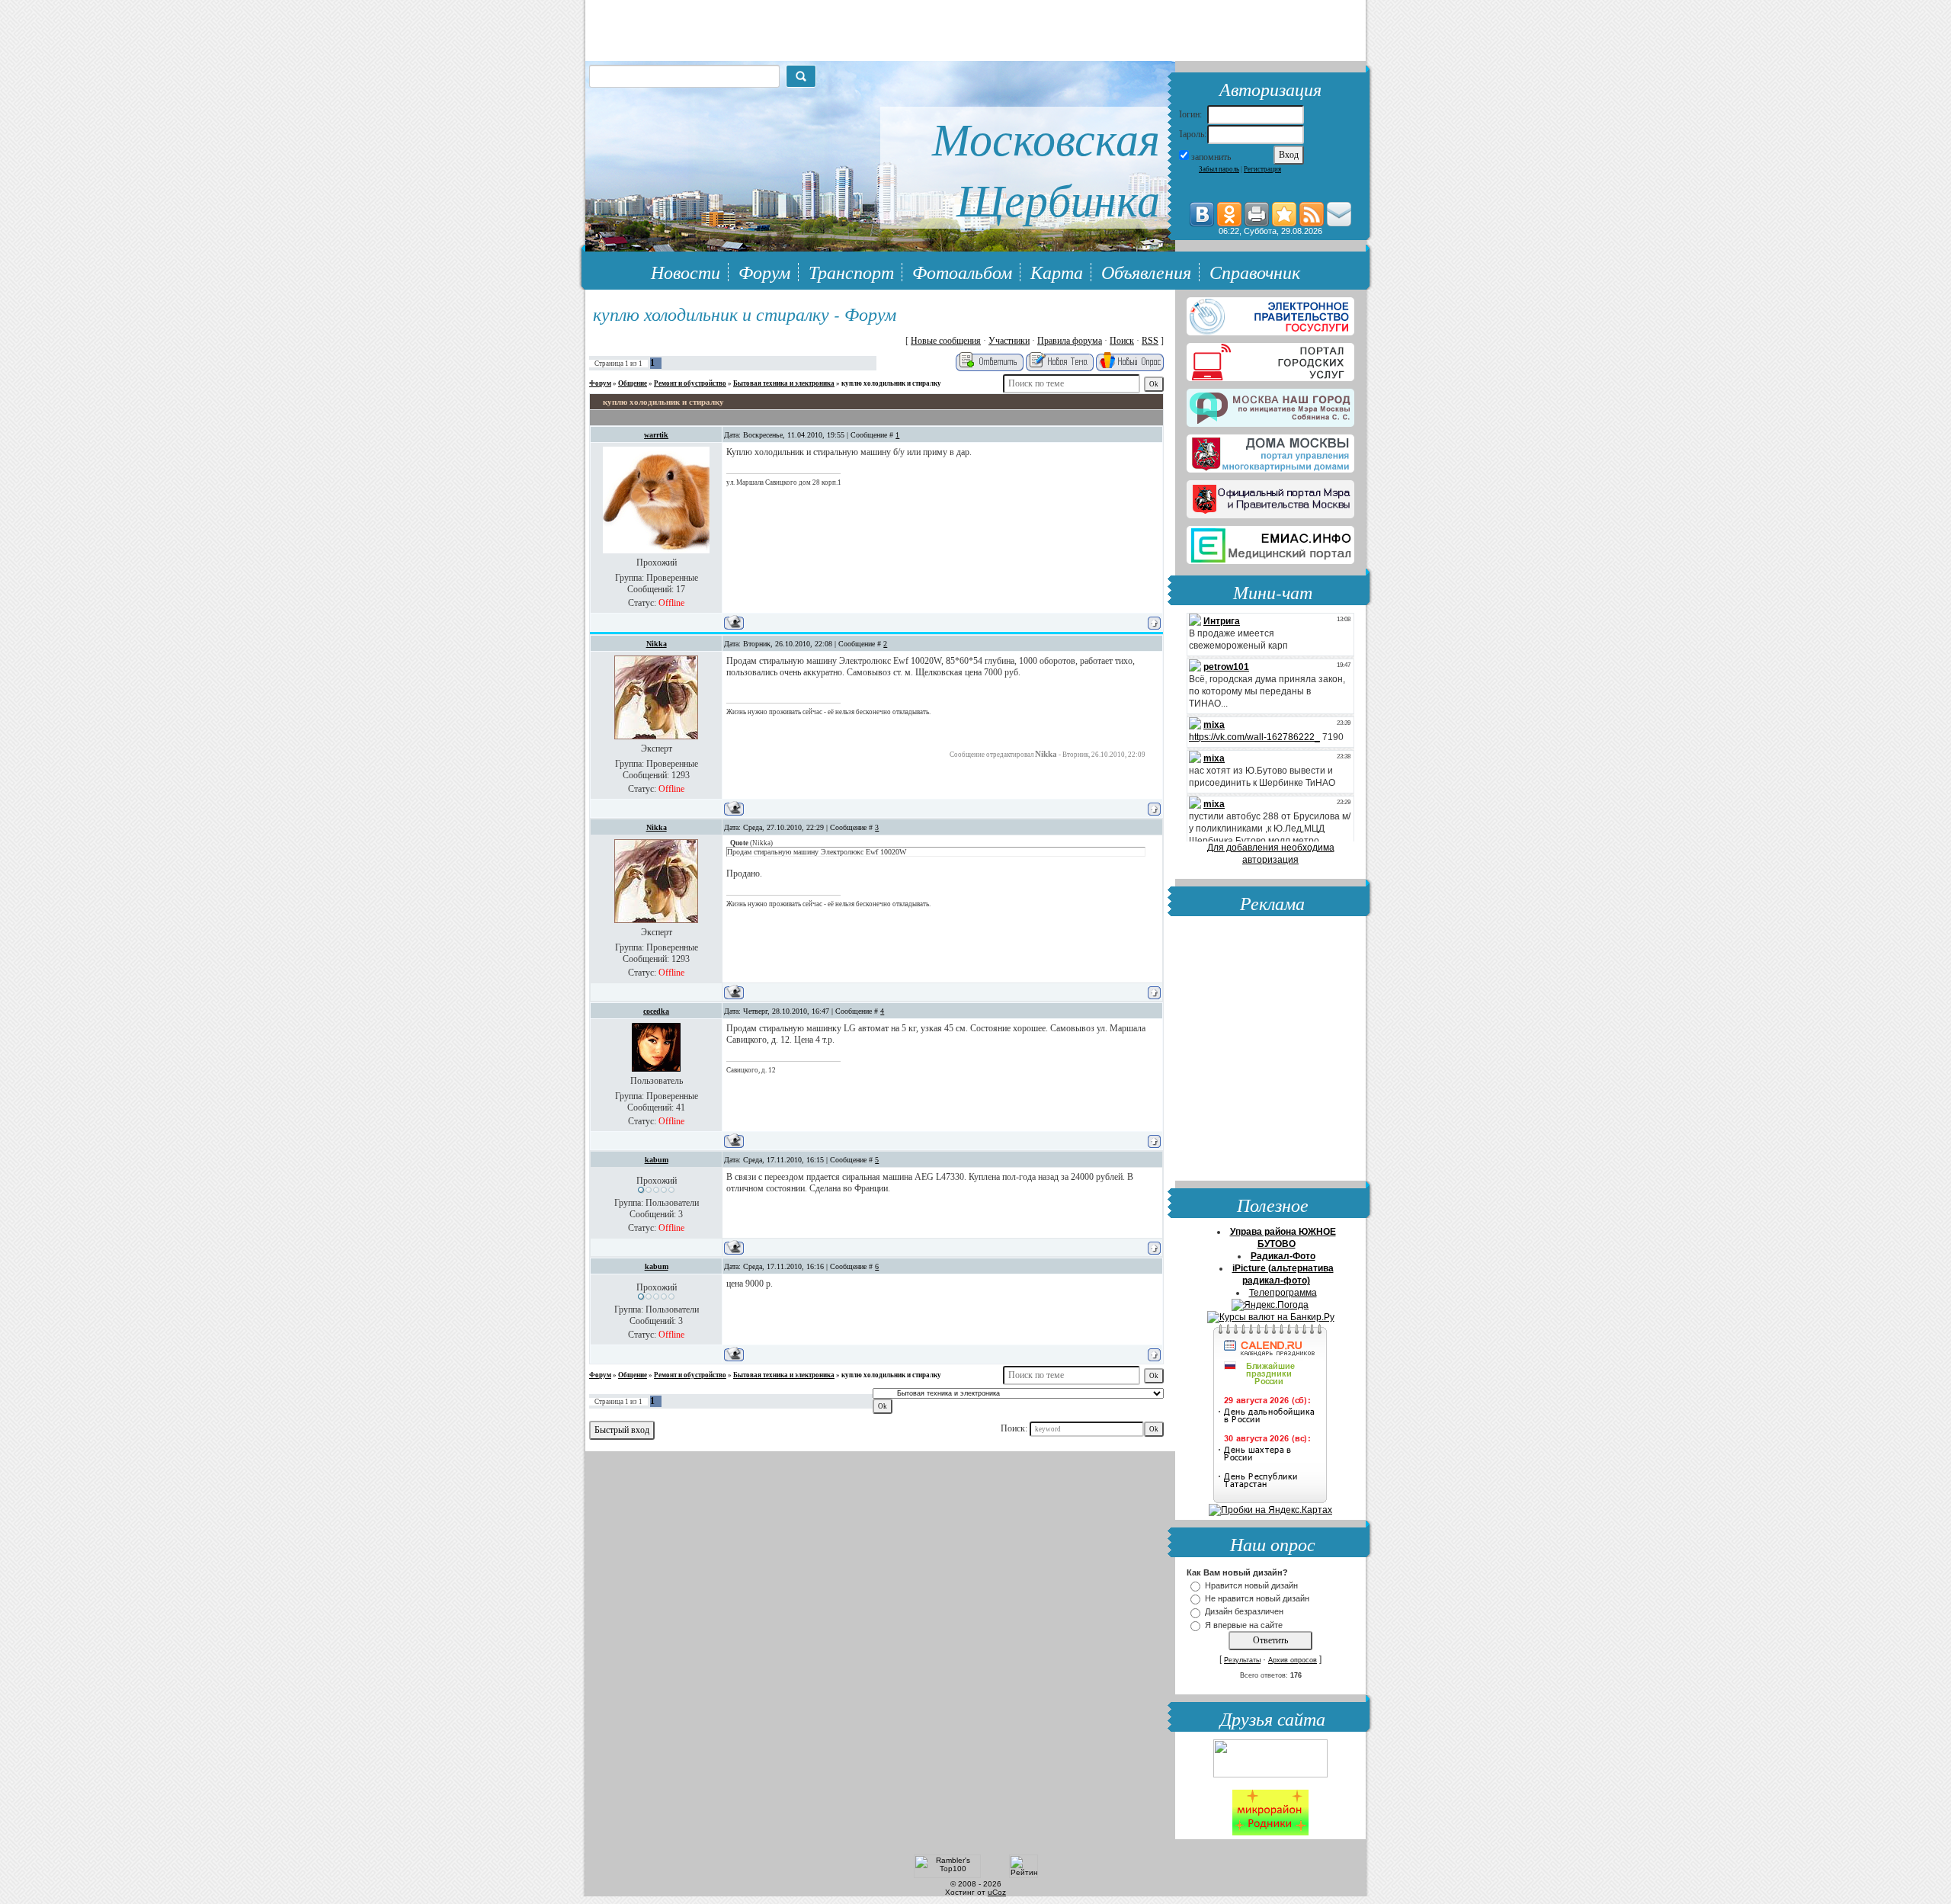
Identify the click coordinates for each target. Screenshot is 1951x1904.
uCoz (997, 1892)
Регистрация (1262, 169)
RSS (1150, 341)
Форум (764, 271)
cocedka (656, 1011)
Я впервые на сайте (1244, 1625)
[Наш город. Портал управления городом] (1270, 405)
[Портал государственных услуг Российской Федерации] (1270, 313)
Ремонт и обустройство (690, 383)
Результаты (1242, 1660)
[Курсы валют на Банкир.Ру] (1271, 1317)
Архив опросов (1293, 1660)
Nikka (657, 644)
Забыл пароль (1219, 169)
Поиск (1122, 341)
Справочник (1255, 271)
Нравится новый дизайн (1251, 1585)
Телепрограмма (1283, 1293)
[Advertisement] (1270, 1050)
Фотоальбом (962, 271)
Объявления (1146, 271)
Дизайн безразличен (1244, 1612)
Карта (1057, 271)
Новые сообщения (946, 341)
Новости (686, 271)
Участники (1009, 341)
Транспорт (851, 271)
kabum (657, 1160)
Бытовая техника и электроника (784, 383)
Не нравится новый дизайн (1257, 1598)
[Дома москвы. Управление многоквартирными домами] (1270, 450)
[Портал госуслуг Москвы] (1270, 359)
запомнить (1211, 157)
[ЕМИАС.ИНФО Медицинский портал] (1270, 542)
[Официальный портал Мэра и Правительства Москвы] (1270, 496)
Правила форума (1070, 341)
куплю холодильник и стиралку (891, 383)
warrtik (656, 435)
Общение (633, 383)
